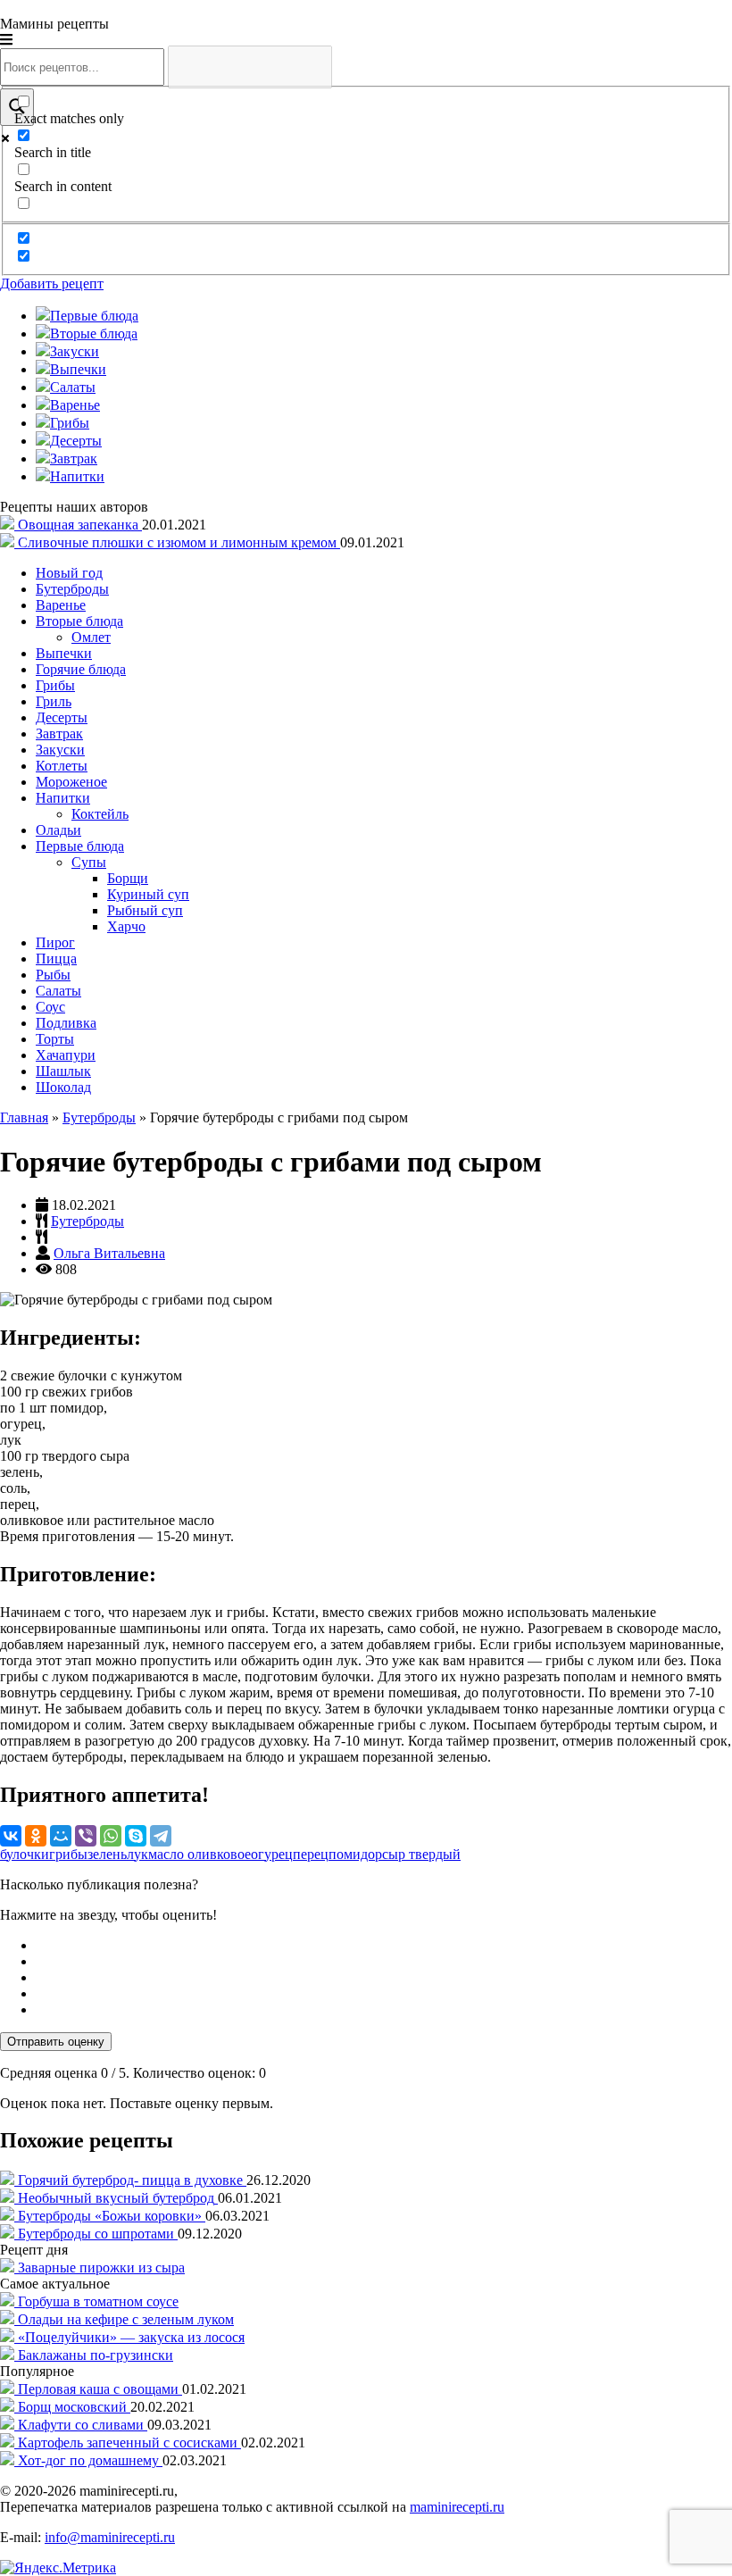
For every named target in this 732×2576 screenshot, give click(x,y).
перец (311, 1854)
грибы (68, 1854)
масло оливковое (200, 1854)
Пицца (56, 959)
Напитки (63, 798)
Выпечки (64, 653)
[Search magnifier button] (17, 107)
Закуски (60, 750)
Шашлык (63, 1071)
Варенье (61, 605)
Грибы (55, 685)
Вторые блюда (79, 621)
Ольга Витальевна (109, 1253)
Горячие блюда (81, 669)
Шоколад (63, 1087)
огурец (272, 1854)
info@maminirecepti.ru (110, 2537)
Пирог (55, 942)
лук (137, 1854)
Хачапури (66, 1055)
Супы (89, 862)
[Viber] (86, 1836)
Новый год (69, 573)
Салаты (58, 991)
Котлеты (62, 766)
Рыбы (53, 975)
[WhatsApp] (111, 1836)
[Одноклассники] (36, 1836)
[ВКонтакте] (11, 1836)
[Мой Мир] (61, 1836)
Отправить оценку (56, 2042)
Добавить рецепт (52, 283)
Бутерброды (72, 589)
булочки (25, 1854)
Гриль (54, 701)
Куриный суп (148, 894)
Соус (50, 1007)
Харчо (126, 926)
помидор (355, 1854)
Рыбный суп (145, 910)
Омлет (91, 637)
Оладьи (58, 830)
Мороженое (71, 782)
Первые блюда (80, 846)
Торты (55, 1039)
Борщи (128, 878)
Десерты (62, 717)
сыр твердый (421, 1854)
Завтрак (59, 734)
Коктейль (100, 814)
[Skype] (136, 1836)
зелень (107, 1854)
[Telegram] (161, 1836)
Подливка (66, 1023)
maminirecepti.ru (457, 2507)
